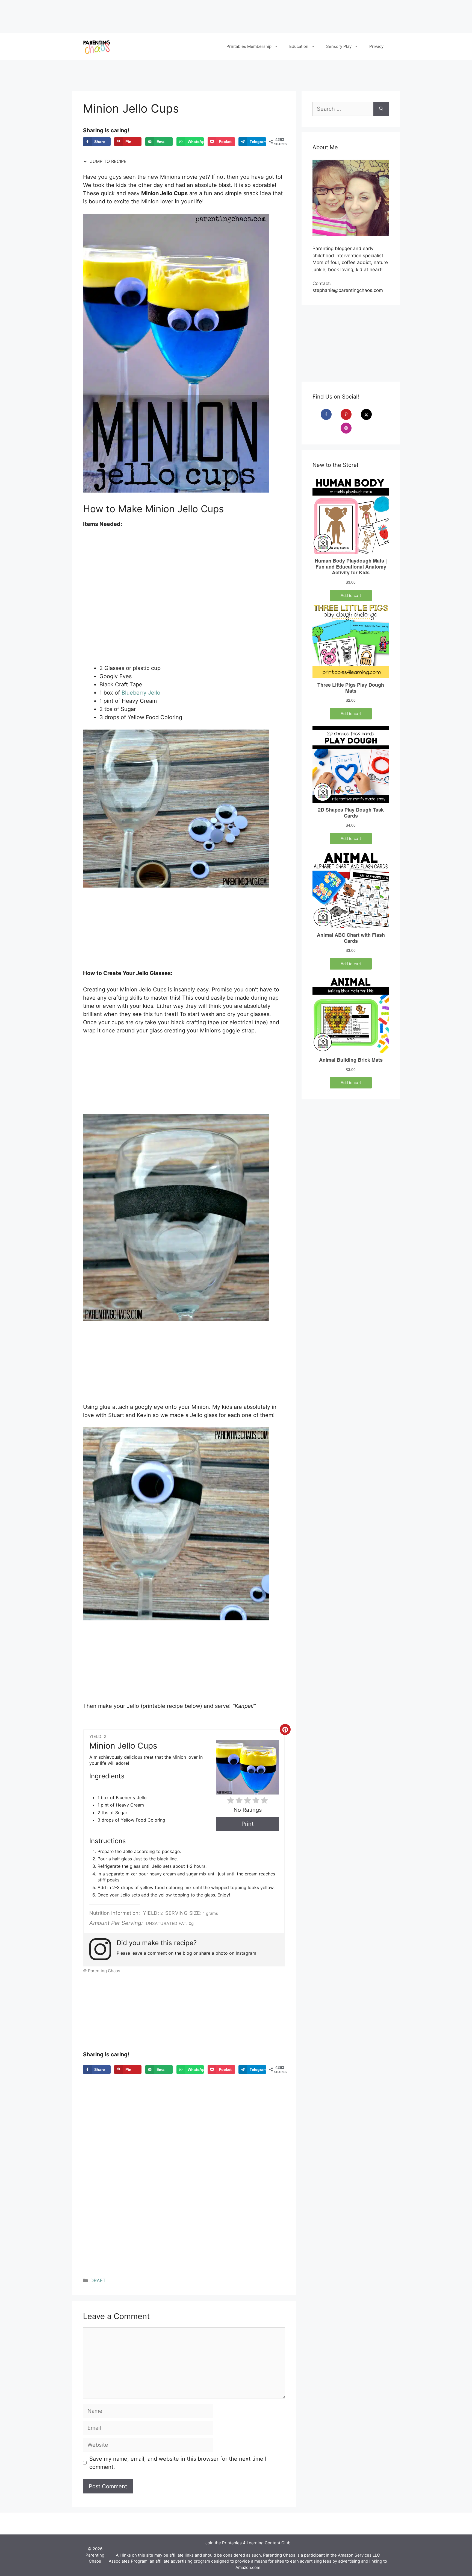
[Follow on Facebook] (330, 414)
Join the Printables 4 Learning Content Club (248, 2543)
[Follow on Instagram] (350, 428)
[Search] (381, 109)
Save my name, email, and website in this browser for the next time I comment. (178, 2463)
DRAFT (98, 2281)
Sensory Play (339, 46)
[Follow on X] (370, 414)
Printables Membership (249, 46)
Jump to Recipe (108, 161)
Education (299, 46)
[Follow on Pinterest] (350, 414)
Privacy (376, 46)
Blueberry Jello (141, 693)
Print (247, 1824)
